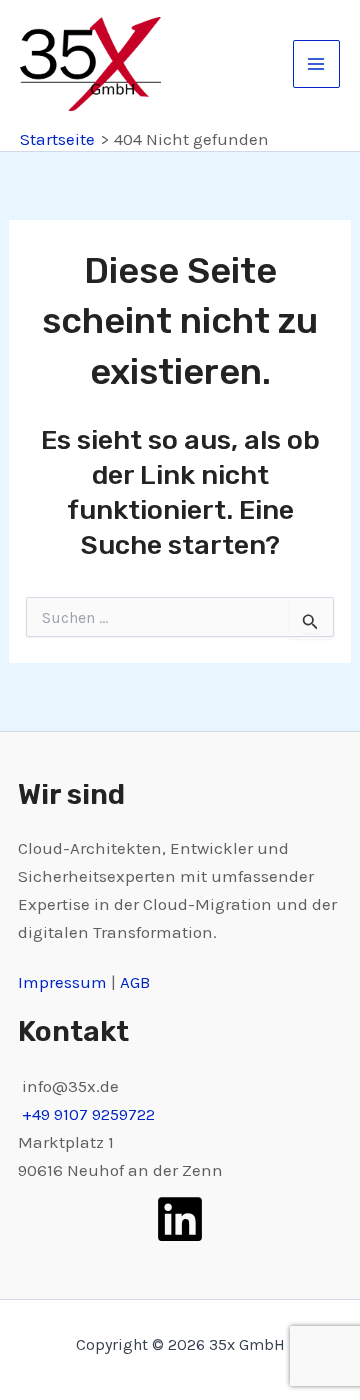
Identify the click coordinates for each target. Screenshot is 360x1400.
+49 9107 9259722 (88, 1114)
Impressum (64, 982)
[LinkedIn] (180, 1219)
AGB (135, 982)
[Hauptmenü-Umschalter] (317, 64)
